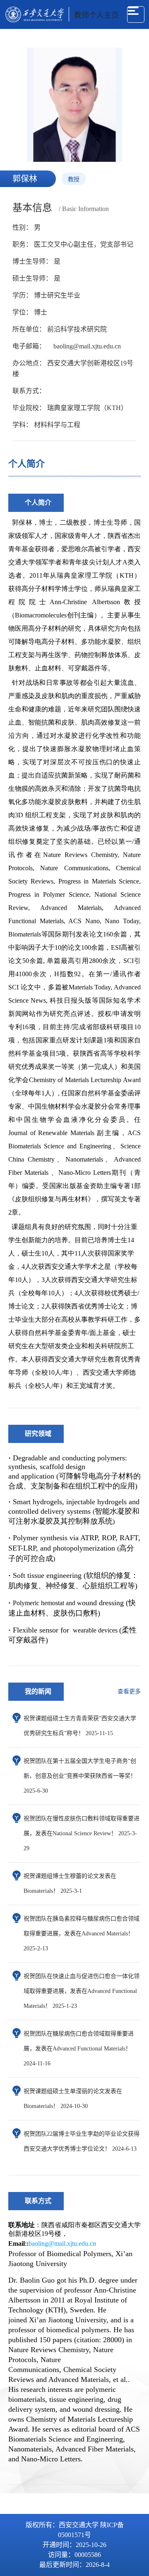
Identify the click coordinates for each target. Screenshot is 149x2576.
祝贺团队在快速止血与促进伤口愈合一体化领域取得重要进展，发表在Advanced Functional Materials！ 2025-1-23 (82, 1991)
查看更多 (129, 1691)
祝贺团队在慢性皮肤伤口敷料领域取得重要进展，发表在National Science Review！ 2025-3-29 (82, 1833)
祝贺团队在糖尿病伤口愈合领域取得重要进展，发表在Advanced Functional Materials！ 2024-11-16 (79, 2049)
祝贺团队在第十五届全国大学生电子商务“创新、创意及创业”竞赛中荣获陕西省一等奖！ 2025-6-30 (80, 1776)
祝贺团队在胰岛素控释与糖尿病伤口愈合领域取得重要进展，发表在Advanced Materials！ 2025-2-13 (82, 1934)
